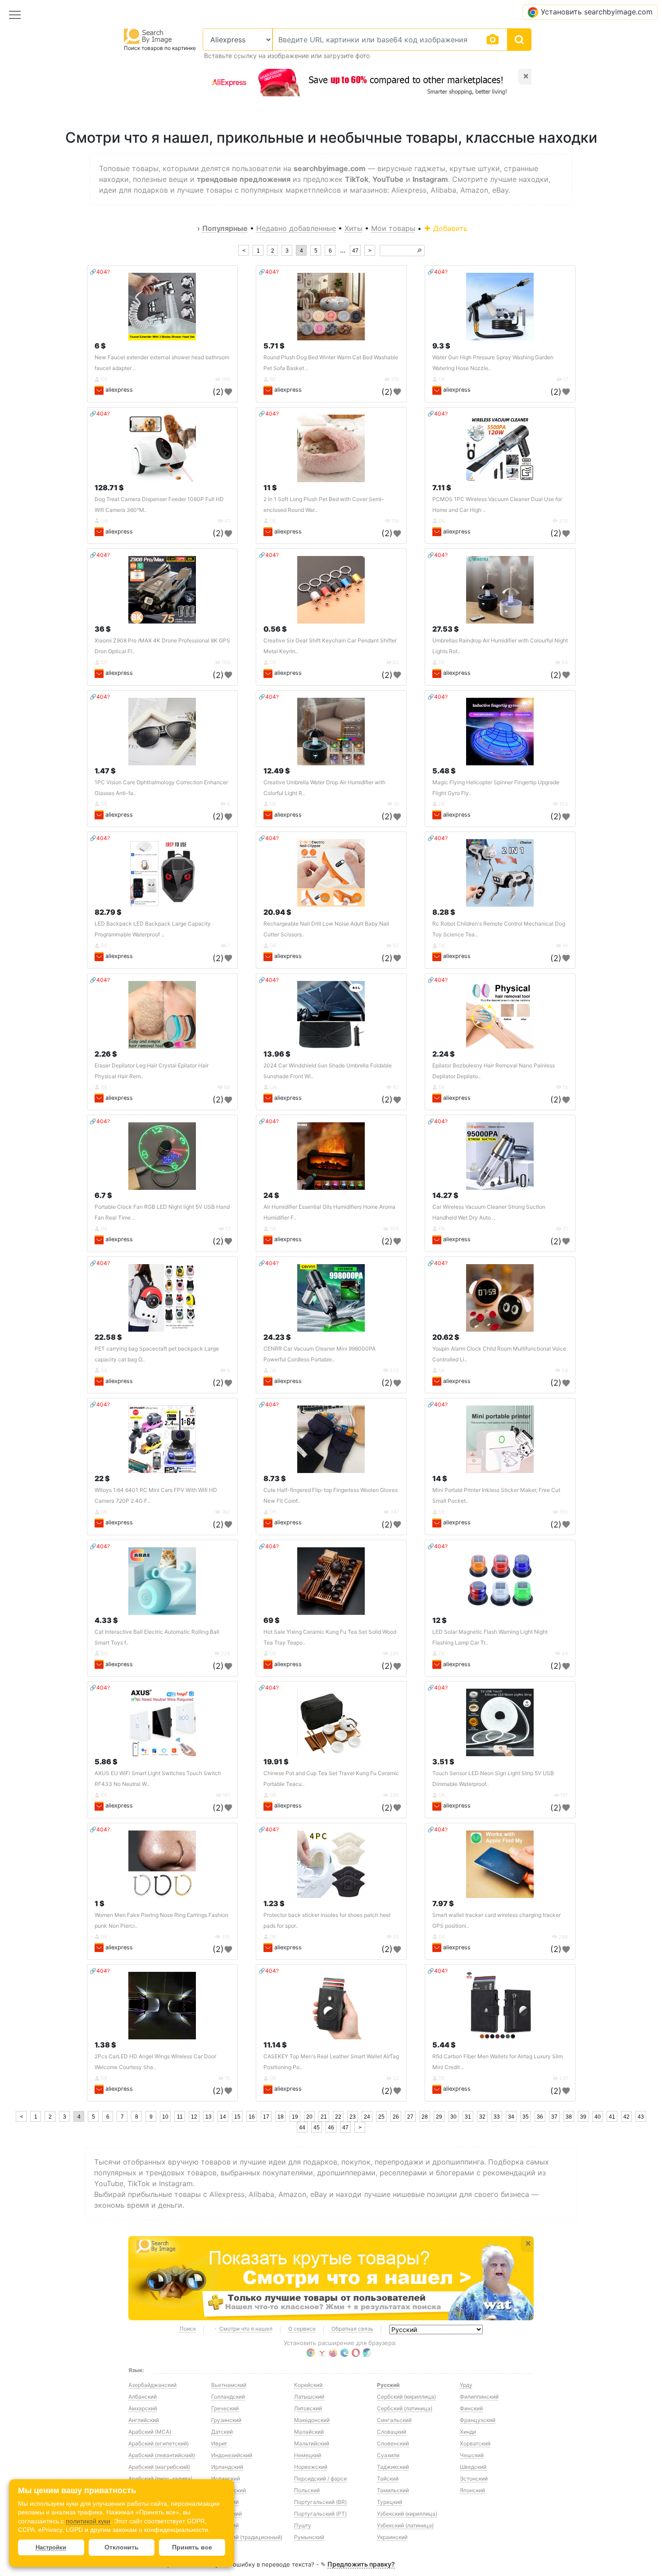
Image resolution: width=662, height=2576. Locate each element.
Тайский (388, 2479)
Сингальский (394, 2420)
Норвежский (311, 2467)
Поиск (188, 2329)
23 (353, 2117)
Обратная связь (352, 2329)
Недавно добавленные (296, 228)
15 (237, 2117)
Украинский (392, 2537)
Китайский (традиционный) (247, 2537)
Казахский (225, 2502)
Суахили (388, 2455)
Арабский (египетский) (159, 2443)
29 (439, 2117)
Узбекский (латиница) (405, 2525)
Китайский (225, 2525)
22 (338, 2117)
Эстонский (474, 2479)
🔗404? (100, 272)
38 (569, 2117)
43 (641, 2117)
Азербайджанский (152, 2385)
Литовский (308, 2408)
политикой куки (88, 2521)
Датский (222, 2432)
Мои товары (393, 228)
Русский (388, 2385)
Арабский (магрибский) (159, 2467)
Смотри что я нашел (246, 2329)
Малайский (309, 2432)
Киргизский (227, 2514)
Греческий (225, 2408)
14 (223, 2117)
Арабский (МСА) (150, 2432)
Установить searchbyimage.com (597, 12)
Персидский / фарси (320, 2479)
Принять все (192, 2547)
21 (324, 2117)
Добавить (449, 228)
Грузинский (226, 2420)
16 (252, 2117)
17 (266, 2117)
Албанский (143, 2397)
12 (194, 2117)
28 (425, 2117)
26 (396, 2117)
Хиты (354, 228)
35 (526, 2117)
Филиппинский (479, 2397)
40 (598, 2117)
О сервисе (302, 2329)
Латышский (309, 2397)
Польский (307, 2490)
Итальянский (229, 2490)
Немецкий (308, 2455)
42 (626, 2117)
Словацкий (392, 2432)
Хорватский (475, 2443)
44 (302, 2128)
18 (281, 2117)
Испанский (226, 2479)
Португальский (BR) (320, 2502)
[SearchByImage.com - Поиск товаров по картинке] (148, 36)
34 (511, 2117)
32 (482, 2117)
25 (381, 2117)
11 (180, 2117)
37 (554, 2117)
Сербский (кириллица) (406, 2397)
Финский (471, 2408)
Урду (466, 2385)
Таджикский (393, 2467)
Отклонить (122, 2547)
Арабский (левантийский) (162, 2455)
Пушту (303, 2525)
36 (540, 2117)
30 (453, 2117)
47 (355, 251)
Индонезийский (232, 2455)
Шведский (473, 2467)
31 (468, 2117)
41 (612, 2117)
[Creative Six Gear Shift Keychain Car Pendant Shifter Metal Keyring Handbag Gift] (331, 590)
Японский (472, 2490)
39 (583, 2117)
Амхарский (143, 2408)
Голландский (228, 2397)
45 (317, 2128)
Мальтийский (312, 2443)
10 (165, 2117)
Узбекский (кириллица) (407, 2514)
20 (309, 2117)
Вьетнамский (229, 2385)
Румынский (309, 2537)
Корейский (308, 2385)
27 (410, 2117)
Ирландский (227, 2467)
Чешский (472, 2455)
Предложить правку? (361, 2564)
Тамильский (393, 2490)
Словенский (393, 2443)
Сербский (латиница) (405, 2408)
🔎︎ (419, 251)
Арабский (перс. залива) (160, 2479)
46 (331, 2128)
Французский (478, 2420)
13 (209, 2117)
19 (295, 2117)
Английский (144, 2420)
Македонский (312, 2420)
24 (367, 2117)
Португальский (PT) (320, 2514)
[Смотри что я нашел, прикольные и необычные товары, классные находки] (331, 2278)
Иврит (219, 2443)
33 (497, 2117)
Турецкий (390, 2502)
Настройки (51, 2547)
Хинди (468, 2432)
